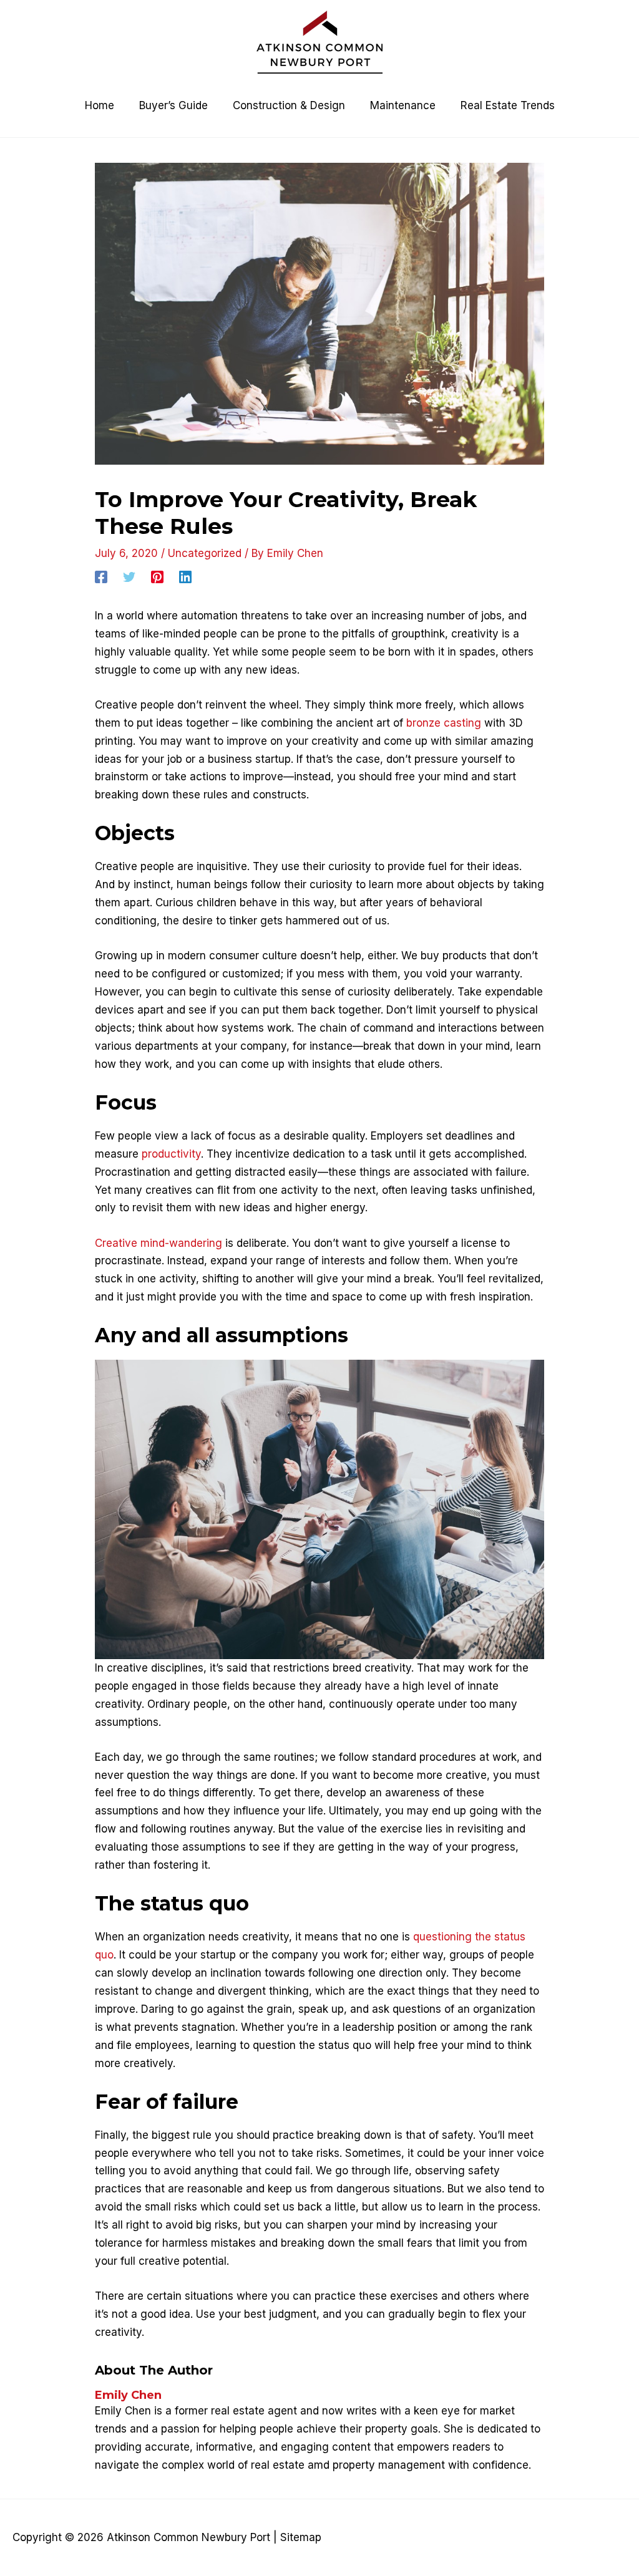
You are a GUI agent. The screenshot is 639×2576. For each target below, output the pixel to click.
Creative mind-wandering (159, 1243)
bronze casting (444, 723)
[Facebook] (101, 577)
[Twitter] (129, 577)
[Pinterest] (157, 577)
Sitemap (301, 2537)
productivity (171, 1154)
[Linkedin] (185, 577)
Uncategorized (205, 553)
